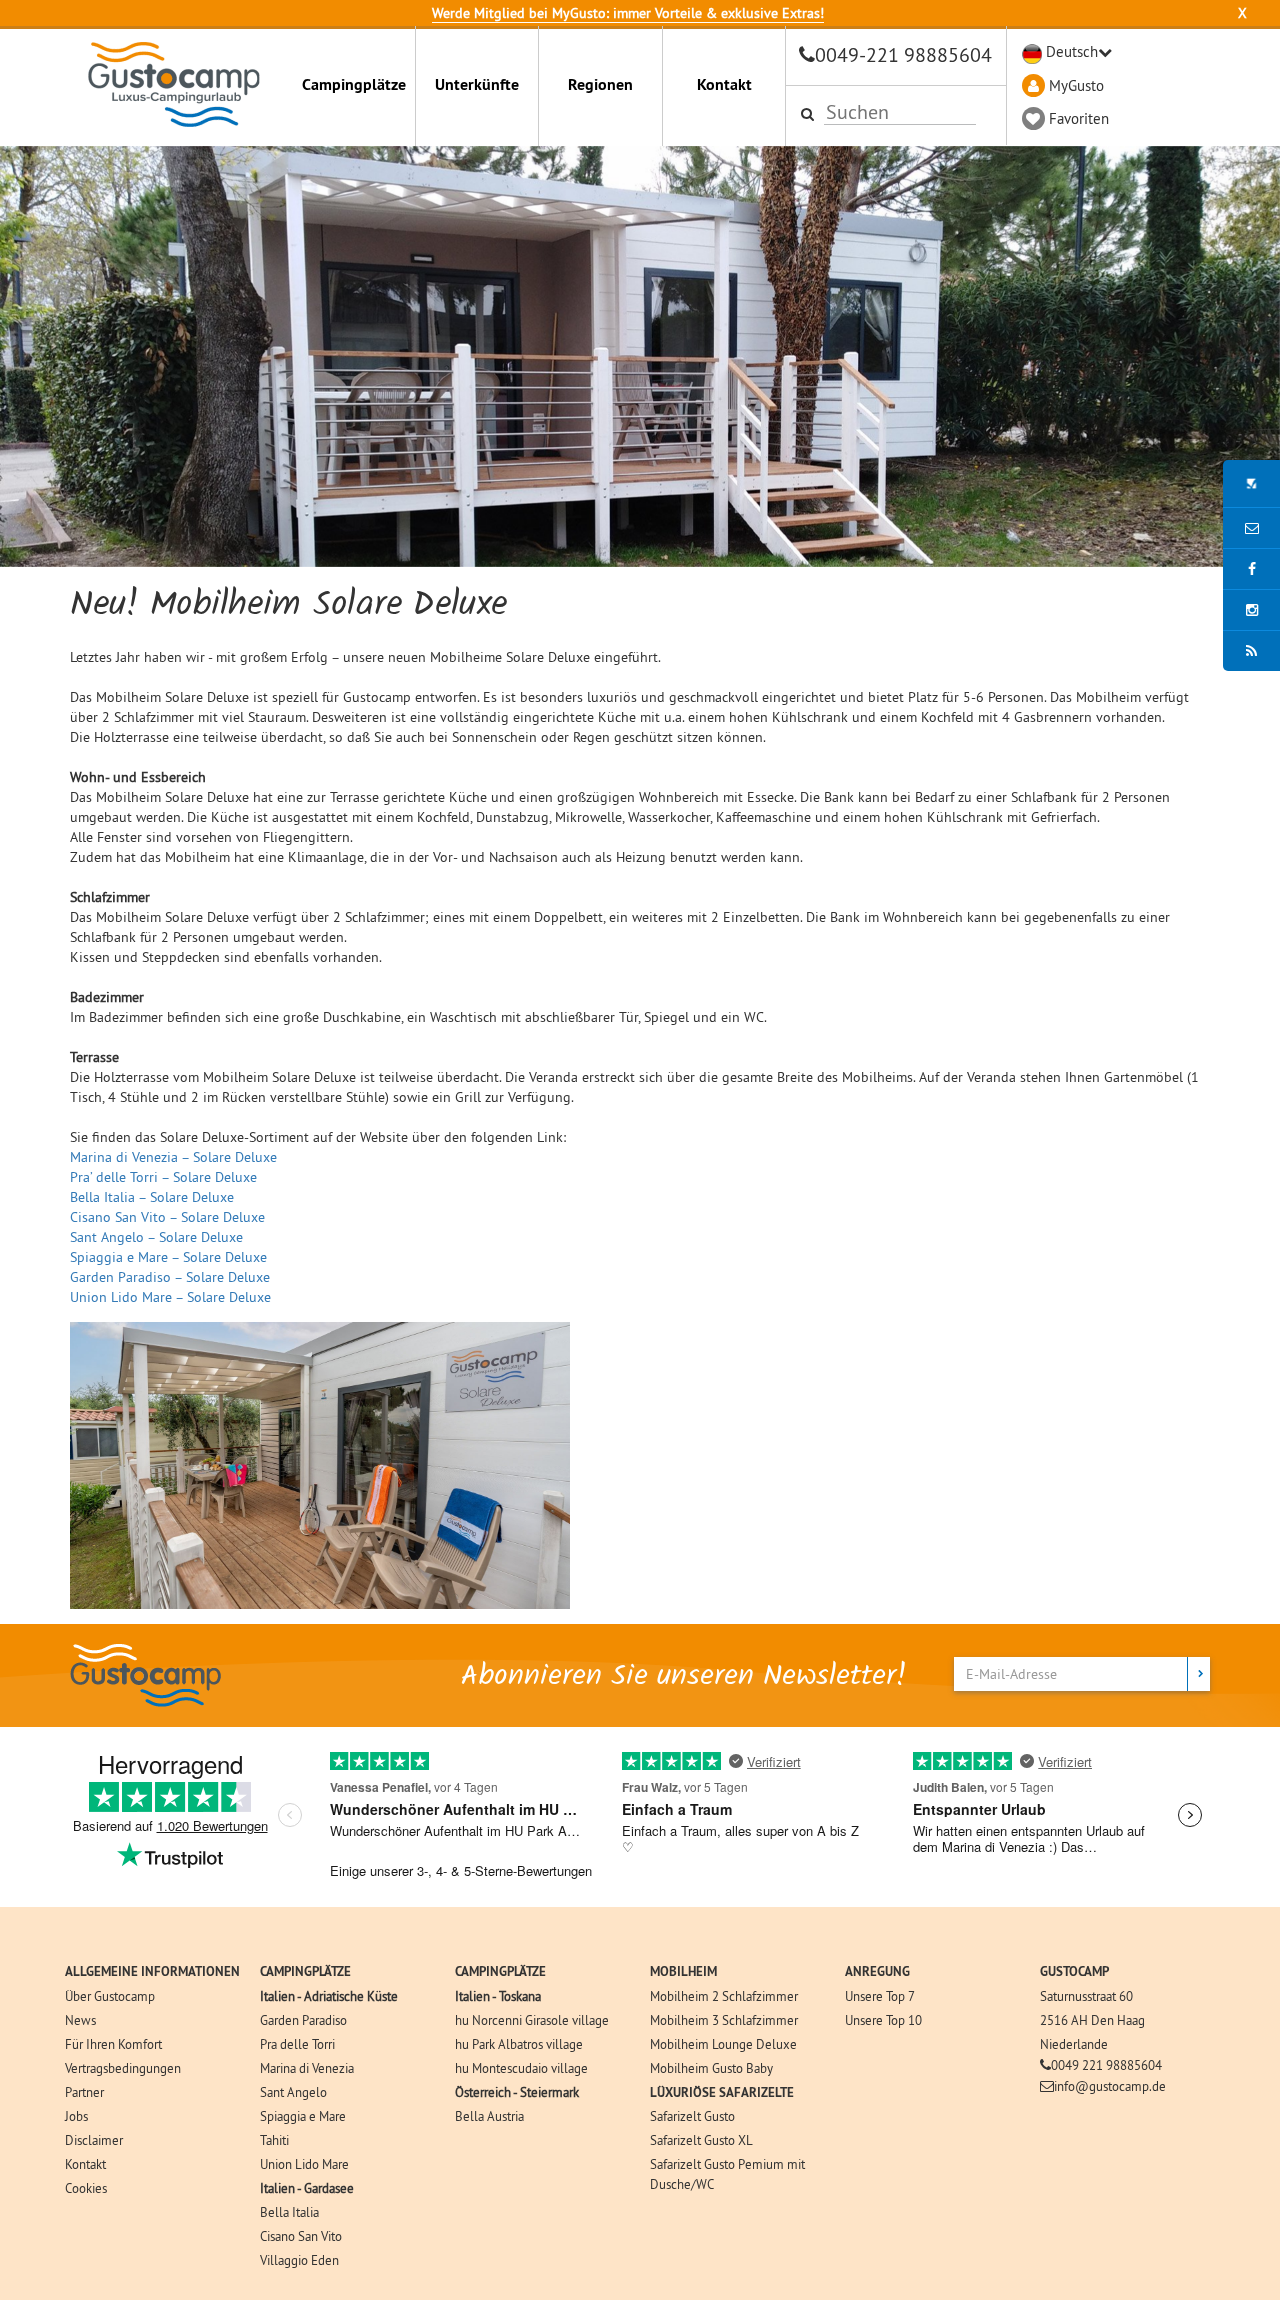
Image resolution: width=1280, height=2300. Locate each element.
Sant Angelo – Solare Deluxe (156, 1237)
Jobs (76, 2116)
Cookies (86, 2188)
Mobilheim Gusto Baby (711, 2068)
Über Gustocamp (110, 1996)
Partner (84, 2092)
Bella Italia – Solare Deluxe (152, 1197)
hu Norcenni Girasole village (532, 2020)
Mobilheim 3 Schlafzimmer (724, 2020)
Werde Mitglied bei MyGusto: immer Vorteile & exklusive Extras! (628, 13)
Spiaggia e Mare (303, 2116)
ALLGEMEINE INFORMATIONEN (152, 1971)
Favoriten (1079, 118)
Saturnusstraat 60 (1086, 1996)
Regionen (600, 84)
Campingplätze (354, 84)
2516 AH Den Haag (1092, 2020)
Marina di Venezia (307, 2068)
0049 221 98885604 (1106, 2065)
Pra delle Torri (297, 2044)
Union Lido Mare (304, 2164)
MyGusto (1076, 85)
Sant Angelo (293, 2092)
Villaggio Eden (299, 2260)
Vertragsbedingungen (123, 2068)
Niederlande (1074, 2044)
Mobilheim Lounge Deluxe (723, 2044)
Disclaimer (94, 2140)
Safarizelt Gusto (692, 2116)
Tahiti (274, 2140)
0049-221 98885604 (903, 54)
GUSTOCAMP (1074, 1971)
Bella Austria (489, 2116)
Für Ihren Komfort (113, 2044)
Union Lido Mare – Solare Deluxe (170, 1297)
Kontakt (724, 84)
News (80, 2020)
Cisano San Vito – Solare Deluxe (167, 1217)
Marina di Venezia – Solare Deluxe (173, 1157)
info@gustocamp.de (1110, 2086)
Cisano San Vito (301, 2236)
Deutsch (1072, 51)
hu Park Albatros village (519, 2044)
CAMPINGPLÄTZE (305, 1971)
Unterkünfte (477, 84)
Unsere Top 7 (880, 1996)
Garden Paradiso (303, 2020)
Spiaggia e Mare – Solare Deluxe (168, 1257)
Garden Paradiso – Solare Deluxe (170, 1277)
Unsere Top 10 (883, 2020)
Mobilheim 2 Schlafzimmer (724, 1996)
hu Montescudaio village (521, 2068)
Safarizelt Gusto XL (701, 2140)
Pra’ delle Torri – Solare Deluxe (163, 1177)
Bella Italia (289, 2212)
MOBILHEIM (683, 1971)
